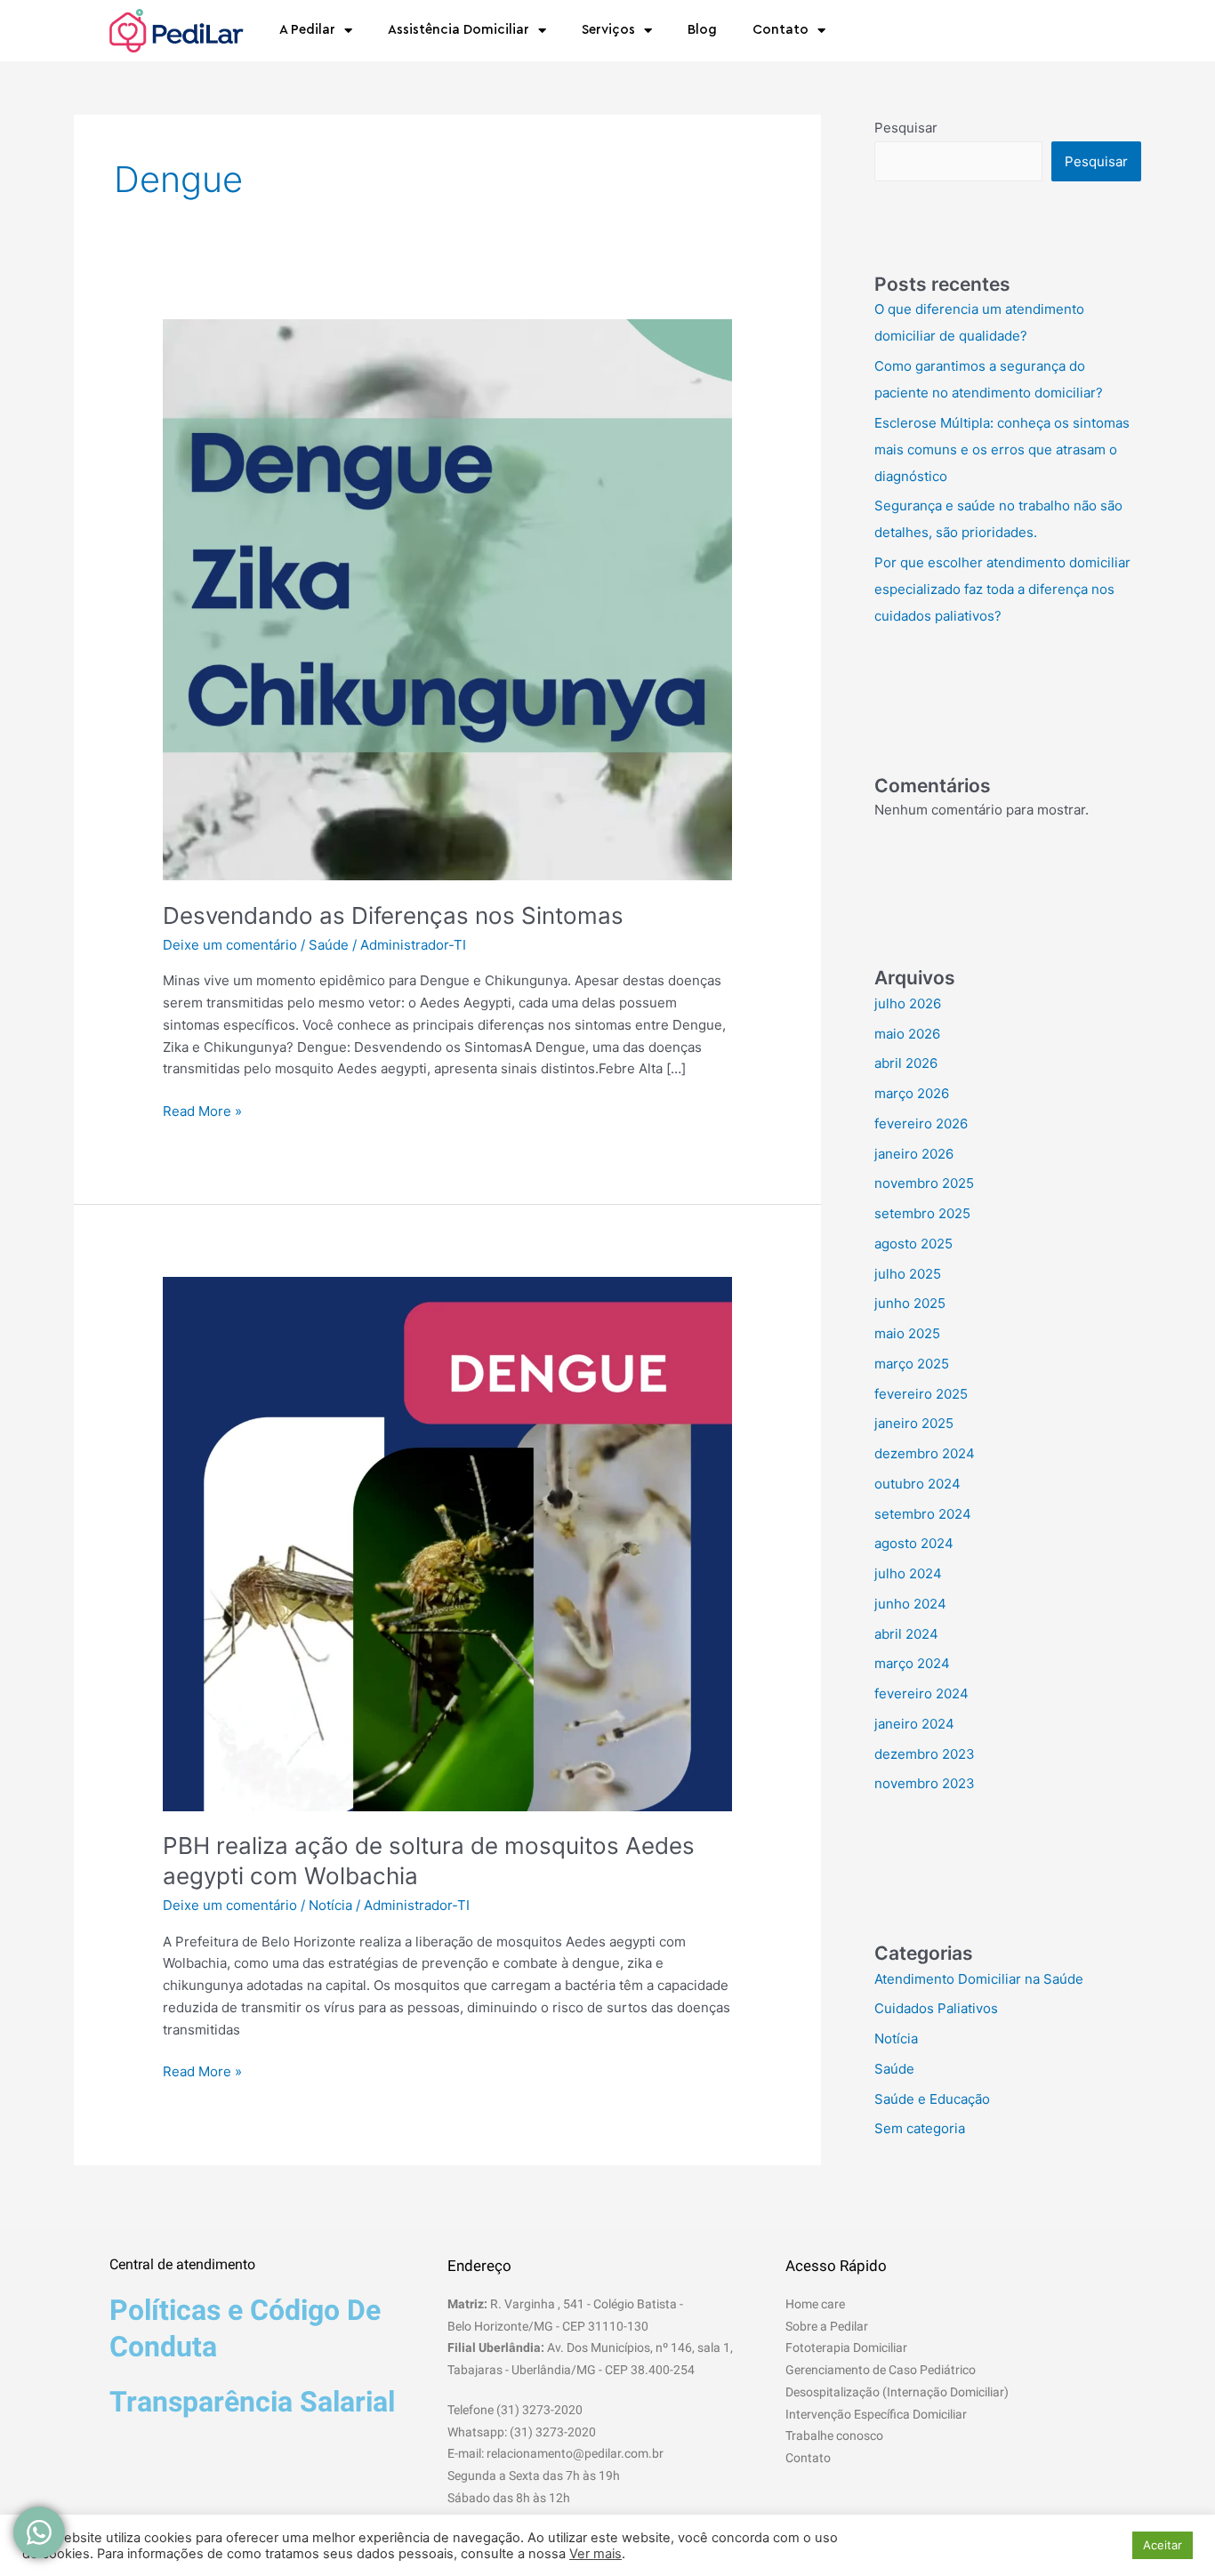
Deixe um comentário (230, 945)
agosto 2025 (913, 1244)
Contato (780, 30)
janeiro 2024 (914, 1724)
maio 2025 (907, 1333)
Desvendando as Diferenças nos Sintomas (393, 915)
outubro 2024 (917, 1484)
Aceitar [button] (1163, 2545)
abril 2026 (906, 1063)
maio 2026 (907, 1034)
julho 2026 (908, 1003)
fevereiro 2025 (921, 1394)
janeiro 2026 (914, 1154)
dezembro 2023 (925, 1754)
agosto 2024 (914, 1543)
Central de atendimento (182, 2264)
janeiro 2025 (914, 1423)
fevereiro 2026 (921, 1123)
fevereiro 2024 (921, 1693)
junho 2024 (910, 1604)
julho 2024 (908, 1573)
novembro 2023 (925, 1783)
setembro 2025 (922, 1213)
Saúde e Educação (932, 2099)
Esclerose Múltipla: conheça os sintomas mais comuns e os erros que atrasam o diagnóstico (1002, 449)
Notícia (330, 1905)
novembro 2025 (924, 1183)
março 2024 (912, 1663)
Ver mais (595, 2554)
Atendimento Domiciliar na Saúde (979, 1979)
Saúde (329, 945)
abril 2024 (906, 1634)
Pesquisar (906, 128)
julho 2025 (908, 1274)
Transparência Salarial (252, 2402)
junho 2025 (910, 1303)
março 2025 (912, 1364)
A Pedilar (307, 30)
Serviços (608, 30)
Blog (702, 30)
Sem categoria (920, 2128)
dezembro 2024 (925, 1453)
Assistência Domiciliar (459, 30)
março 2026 (912, 1093)
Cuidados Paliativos (936, 2008)
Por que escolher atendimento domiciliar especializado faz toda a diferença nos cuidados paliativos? (1002, 589)
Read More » (202, 1110)
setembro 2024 (923, 1514)
